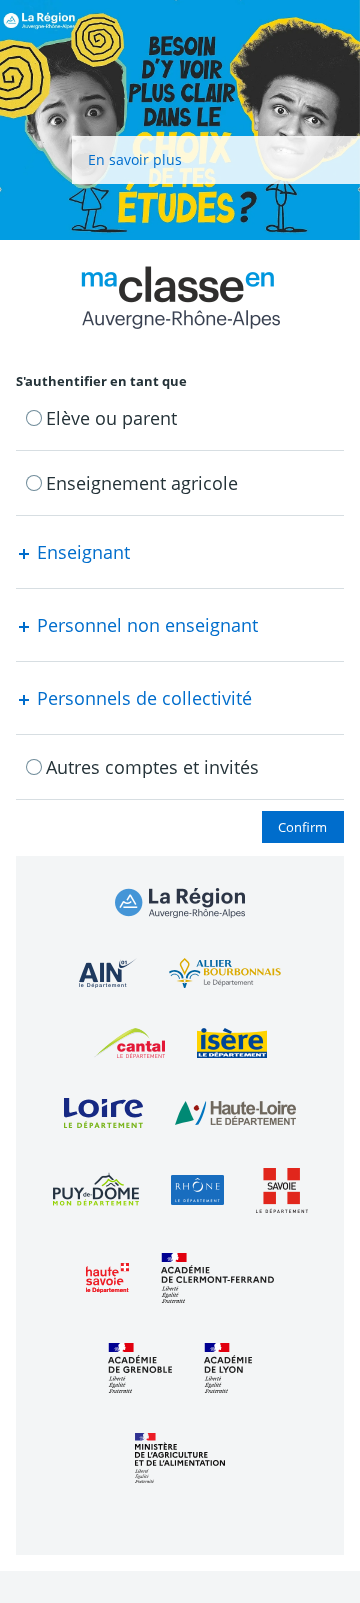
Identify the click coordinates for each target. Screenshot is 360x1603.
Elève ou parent (111, 418)
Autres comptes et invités (152, 767)
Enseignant (81, 552)
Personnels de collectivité (142, 698)
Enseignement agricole (142, 483)
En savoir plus (135, 159)
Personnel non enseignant (145, 625)
